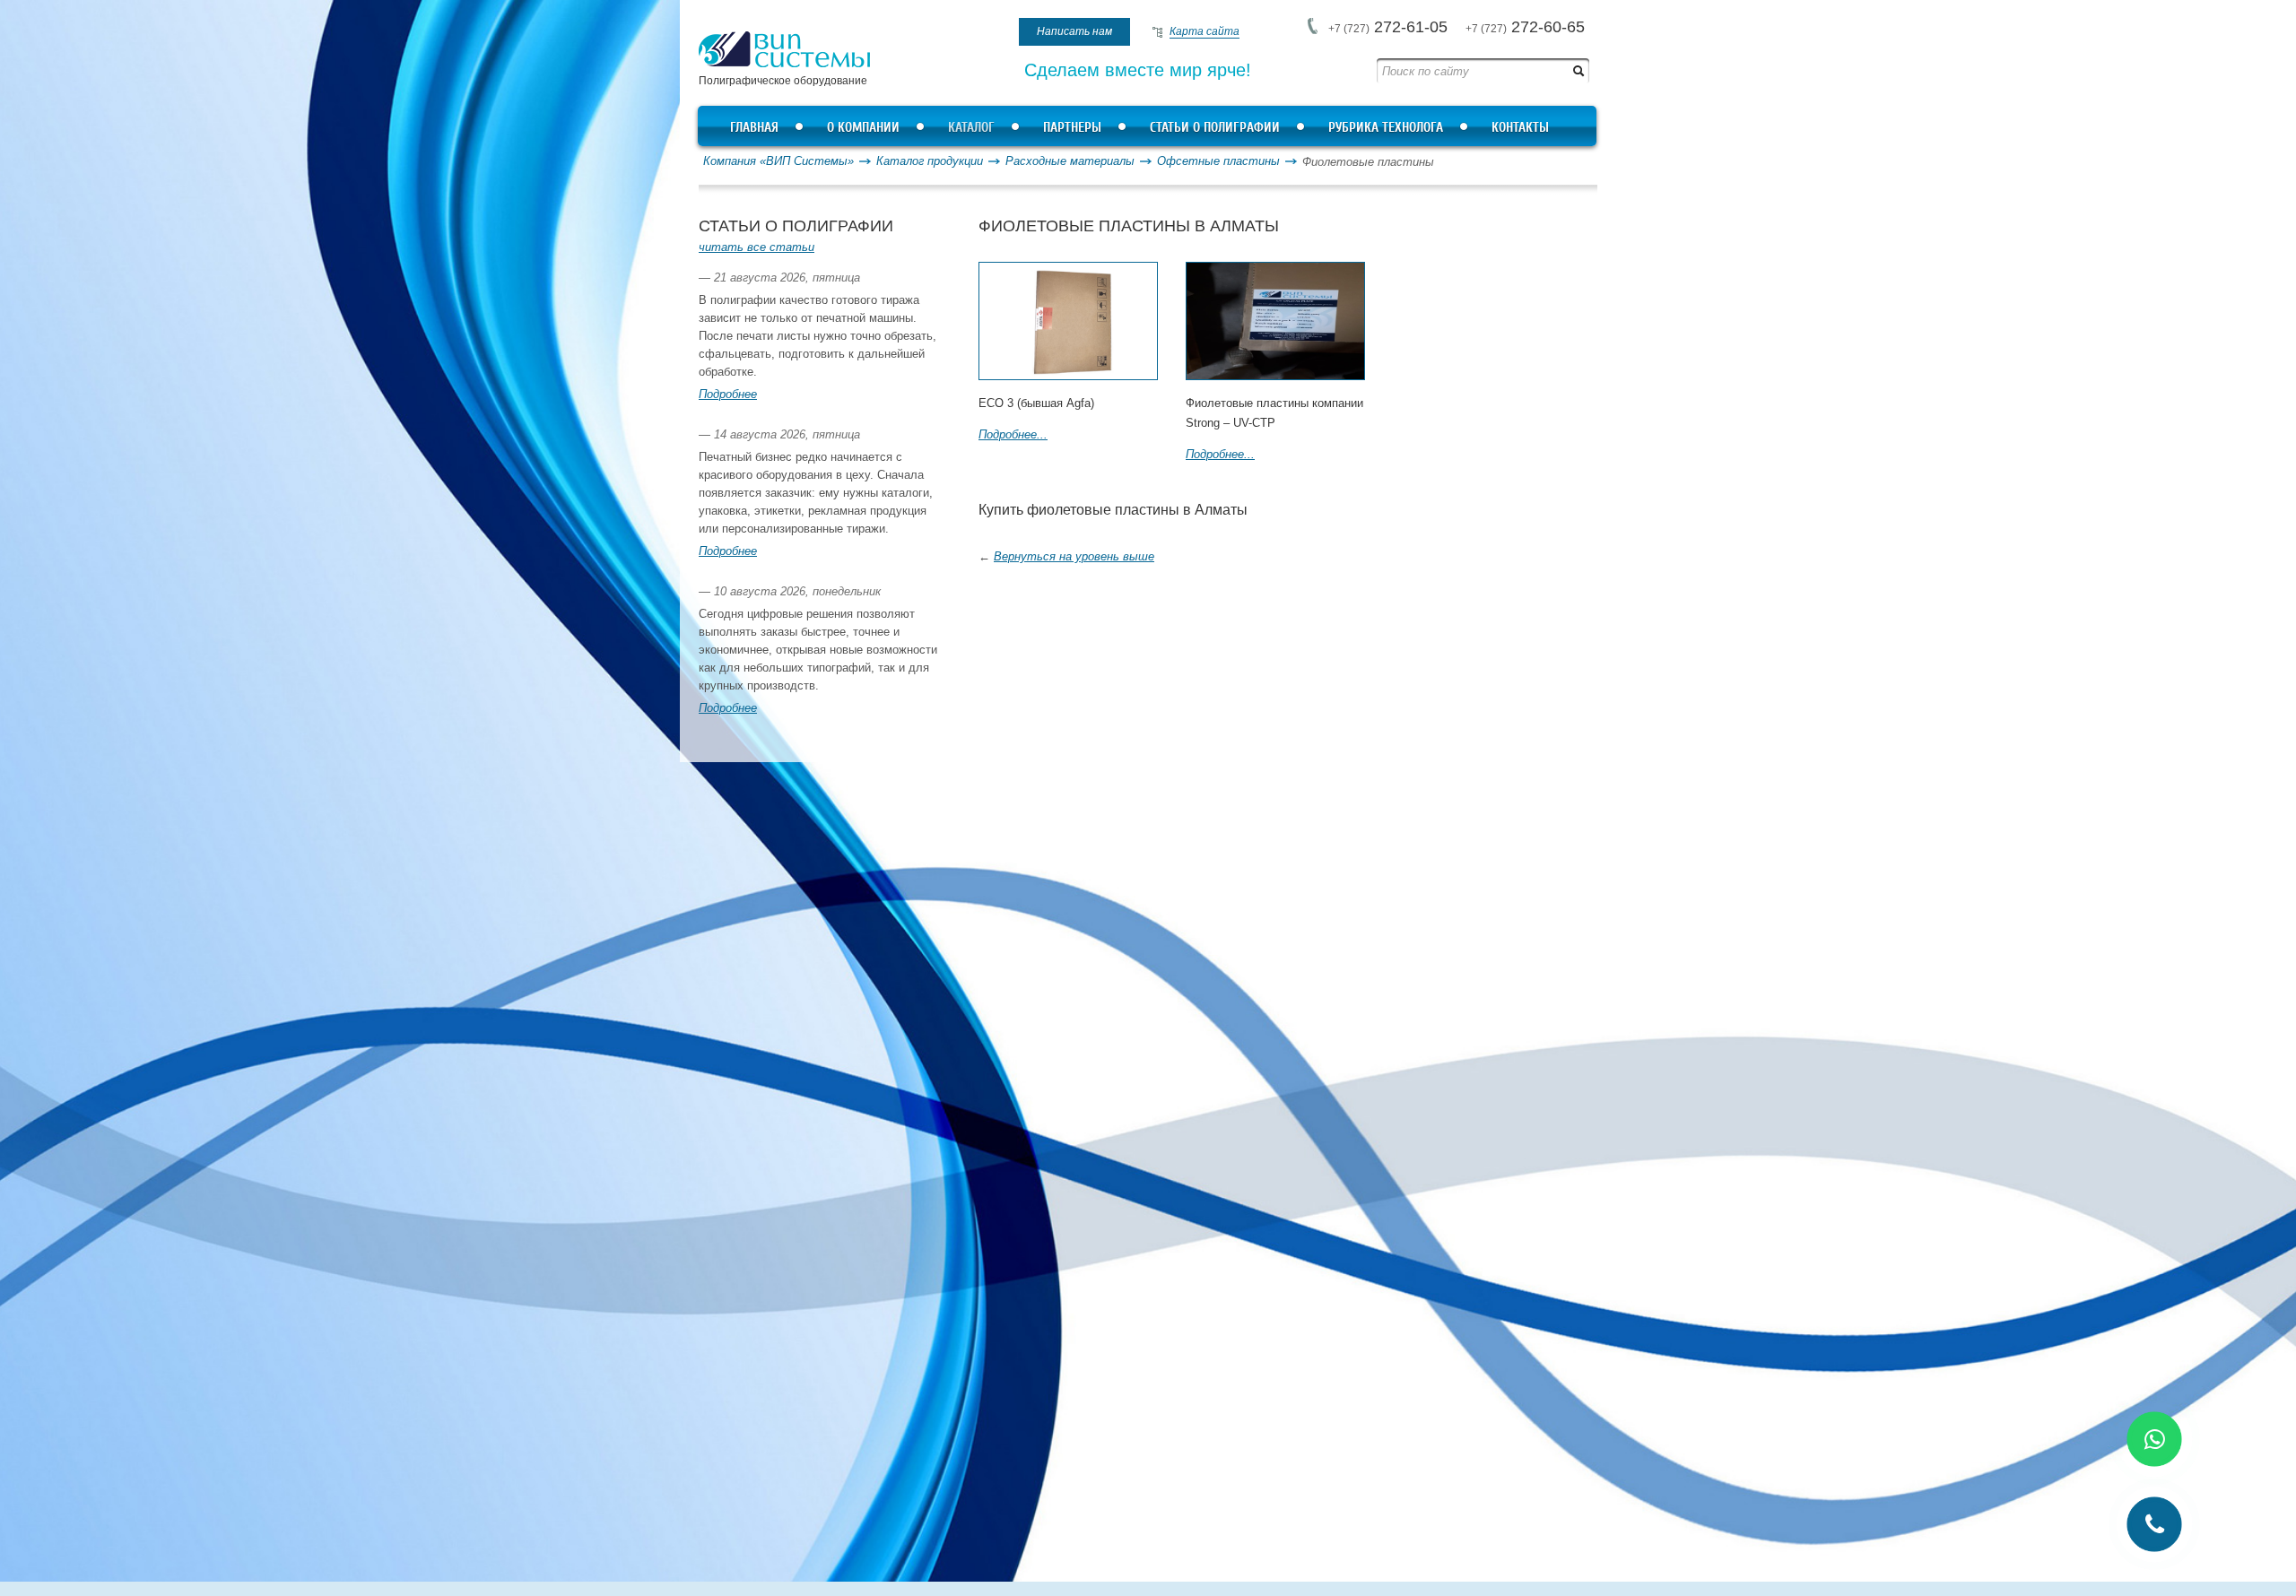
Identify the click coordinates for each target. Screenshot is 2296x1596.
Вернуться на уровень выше (1074, 556)
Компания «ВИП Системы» (778, 161)
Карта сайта (1205, 31)
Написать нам (1074, 31)
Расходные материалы (1070, 161)
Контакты (1520, 128)
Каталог (971, 128)
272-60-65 (1525, 27)
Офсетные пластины (1218, 161)
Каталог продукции (930, 161)
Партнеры (1072, 128)
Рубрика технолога (1386, 128)
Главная (754, 128)
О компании (863, 128)
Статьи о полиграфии (1215, 128)
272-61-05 (1388, 27)
